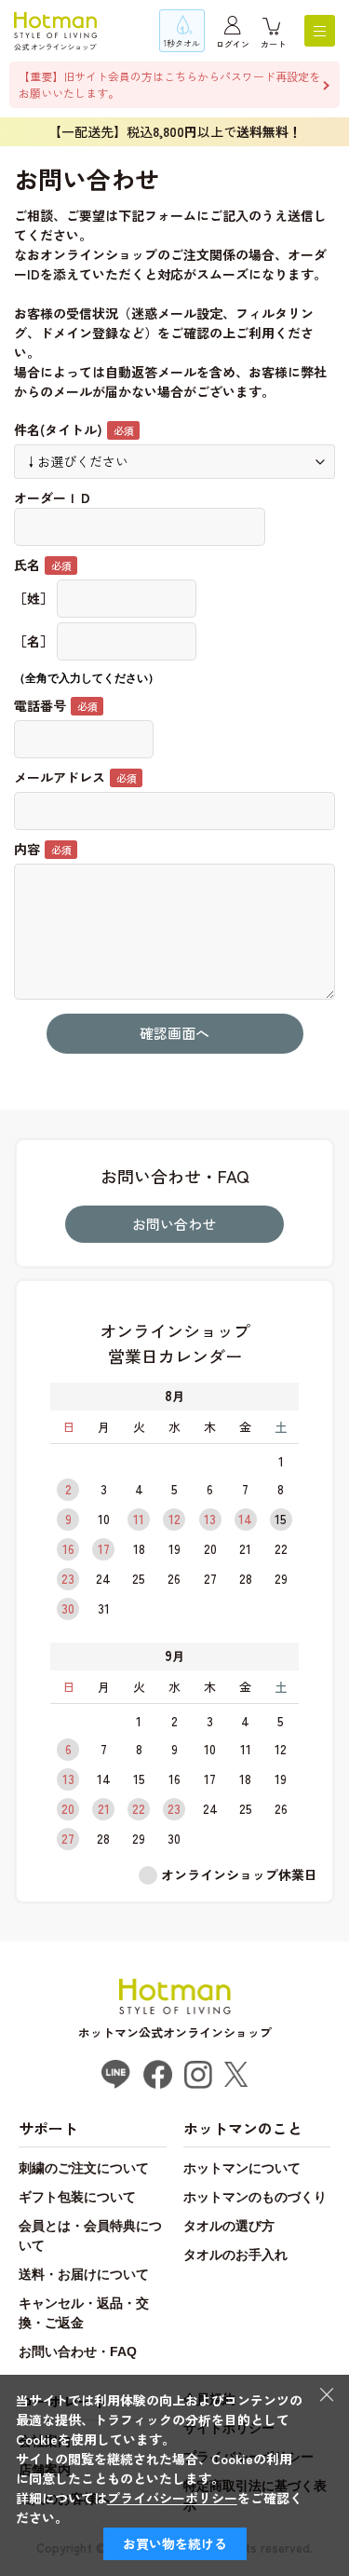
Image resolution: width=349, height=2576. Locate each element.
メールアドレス (60, 777)
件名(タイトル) (58, 429)
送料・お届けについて (84, 2274)
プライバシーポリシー (172, 2498)
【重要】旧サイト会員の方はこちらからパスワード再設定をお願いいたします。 (169, 84)
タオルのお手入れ (235, 2255)
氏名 (27, 565)
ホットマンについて (242, 2168)
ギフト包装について (77, 2197)
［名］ (34, 641)
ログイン (233, 44)
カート (273, 44)
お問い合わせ (174, 1224)
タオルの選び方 (229, 2226)
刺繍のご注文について (84, 2168)
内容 (27, 849)
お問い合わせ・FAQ (78, 2351)
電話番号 (40, 705)
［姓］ (34, 598)
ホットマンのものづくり (255, 2197)
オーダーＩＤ (53, 497)
